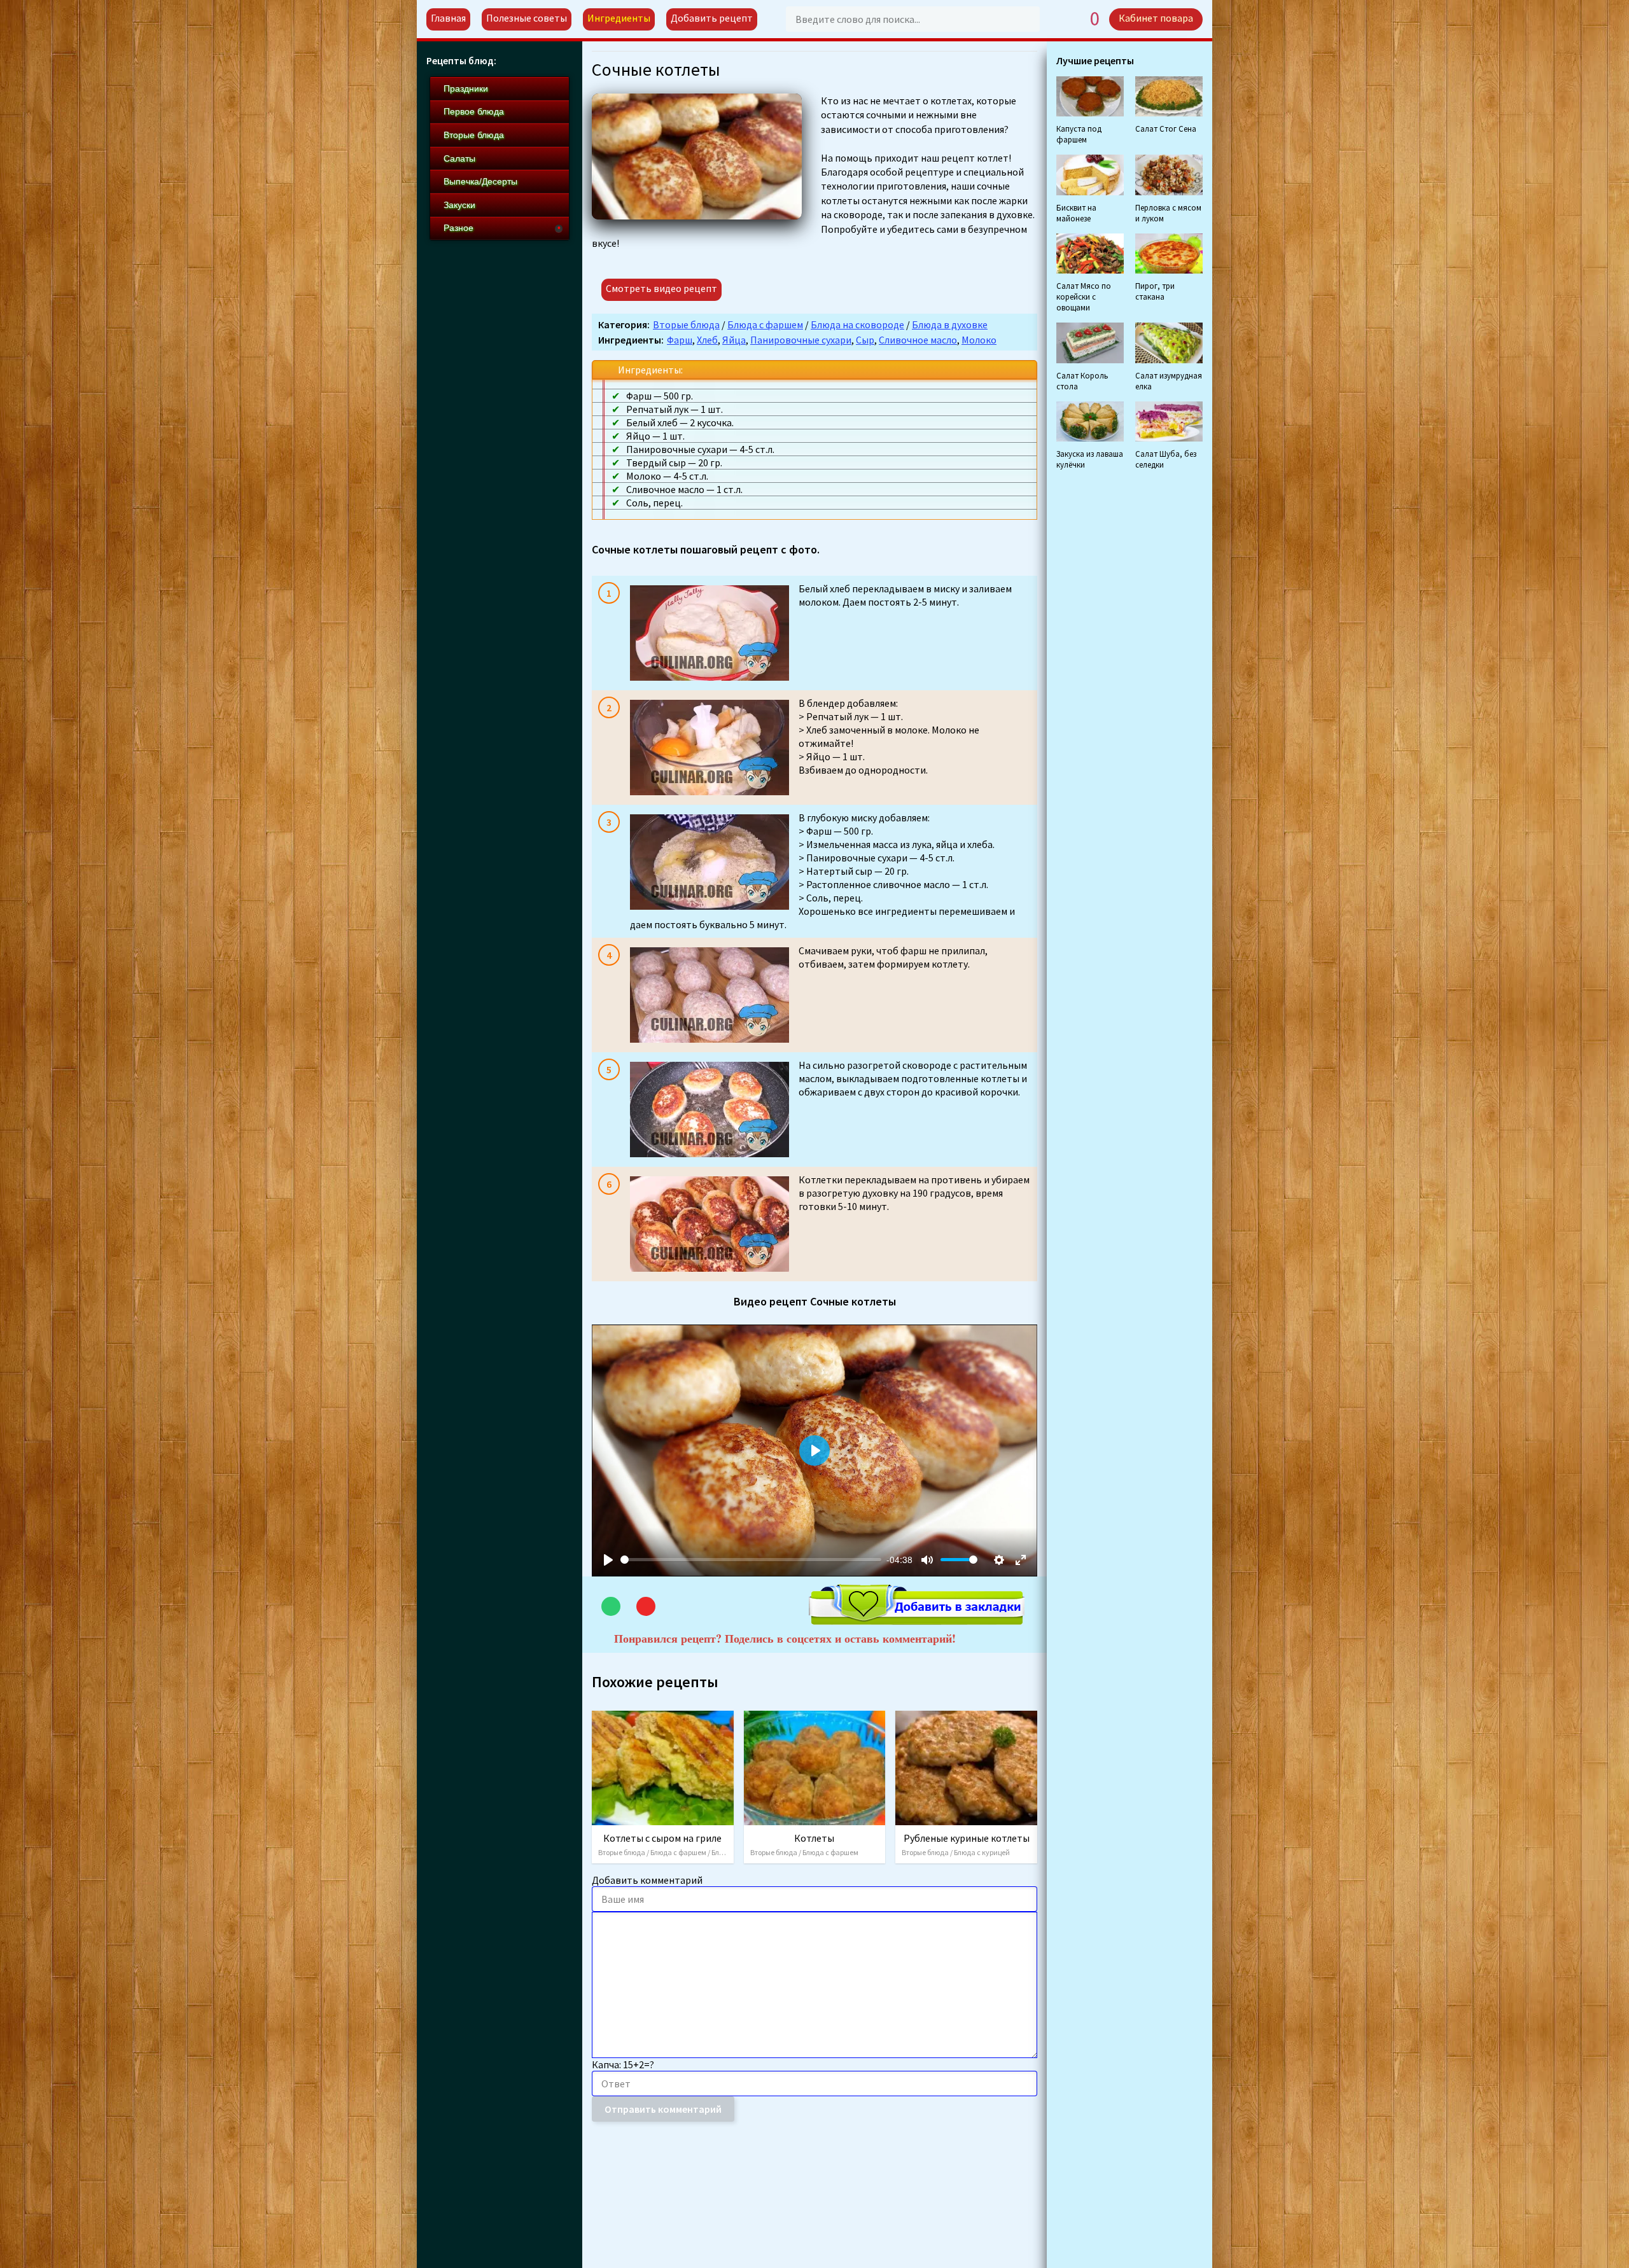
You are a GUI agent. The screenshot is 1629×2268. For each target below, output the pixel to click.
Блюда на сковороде (857, 324)
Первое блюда (474, 111)
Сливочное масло (918, 340)
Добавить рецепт (712, 18)
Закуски (459, 205)
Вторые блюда (686, 324)
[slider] (751, 1560)
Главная (448, 18)
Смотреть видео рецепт (661, 288)
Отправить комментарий (663, 2109)
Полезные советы (527, 18)
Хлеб (707, 340)
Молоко (979, 340)
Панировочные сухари (801, 340)
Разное (458, 228)
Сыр (865, 340)
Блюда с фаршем (765, 324)
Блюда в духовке (950, 324)
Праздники (466, 88)
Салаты (459, 158)
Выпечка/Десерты (480, 181)
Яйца (734, 340)
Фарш (680, 340)
